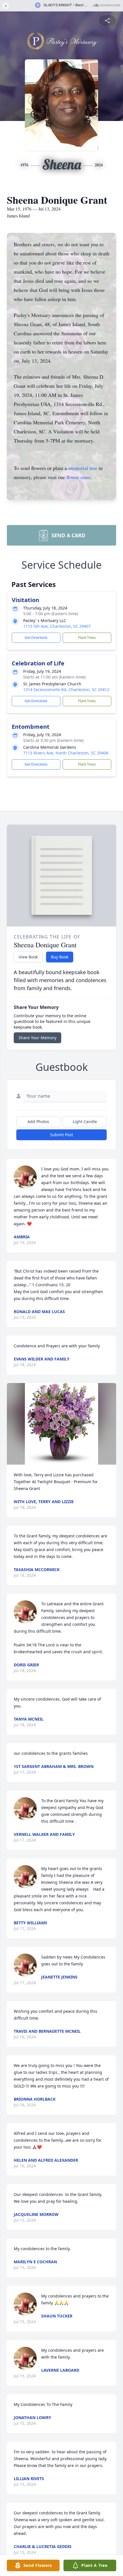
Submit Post (61, 1135)
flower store (78, 477)
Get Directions (36, 638)
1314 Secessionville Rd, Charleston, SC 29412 (66, 690)
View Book (28, 957)
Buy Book (60, 957)
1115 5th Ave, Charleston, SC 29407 (57, 626)
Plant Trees (87, 638)
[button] (61, 1424)
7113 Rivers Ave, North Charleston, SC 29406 (66, 753)
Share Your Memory (37, 1038)
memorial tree (83, 468)
